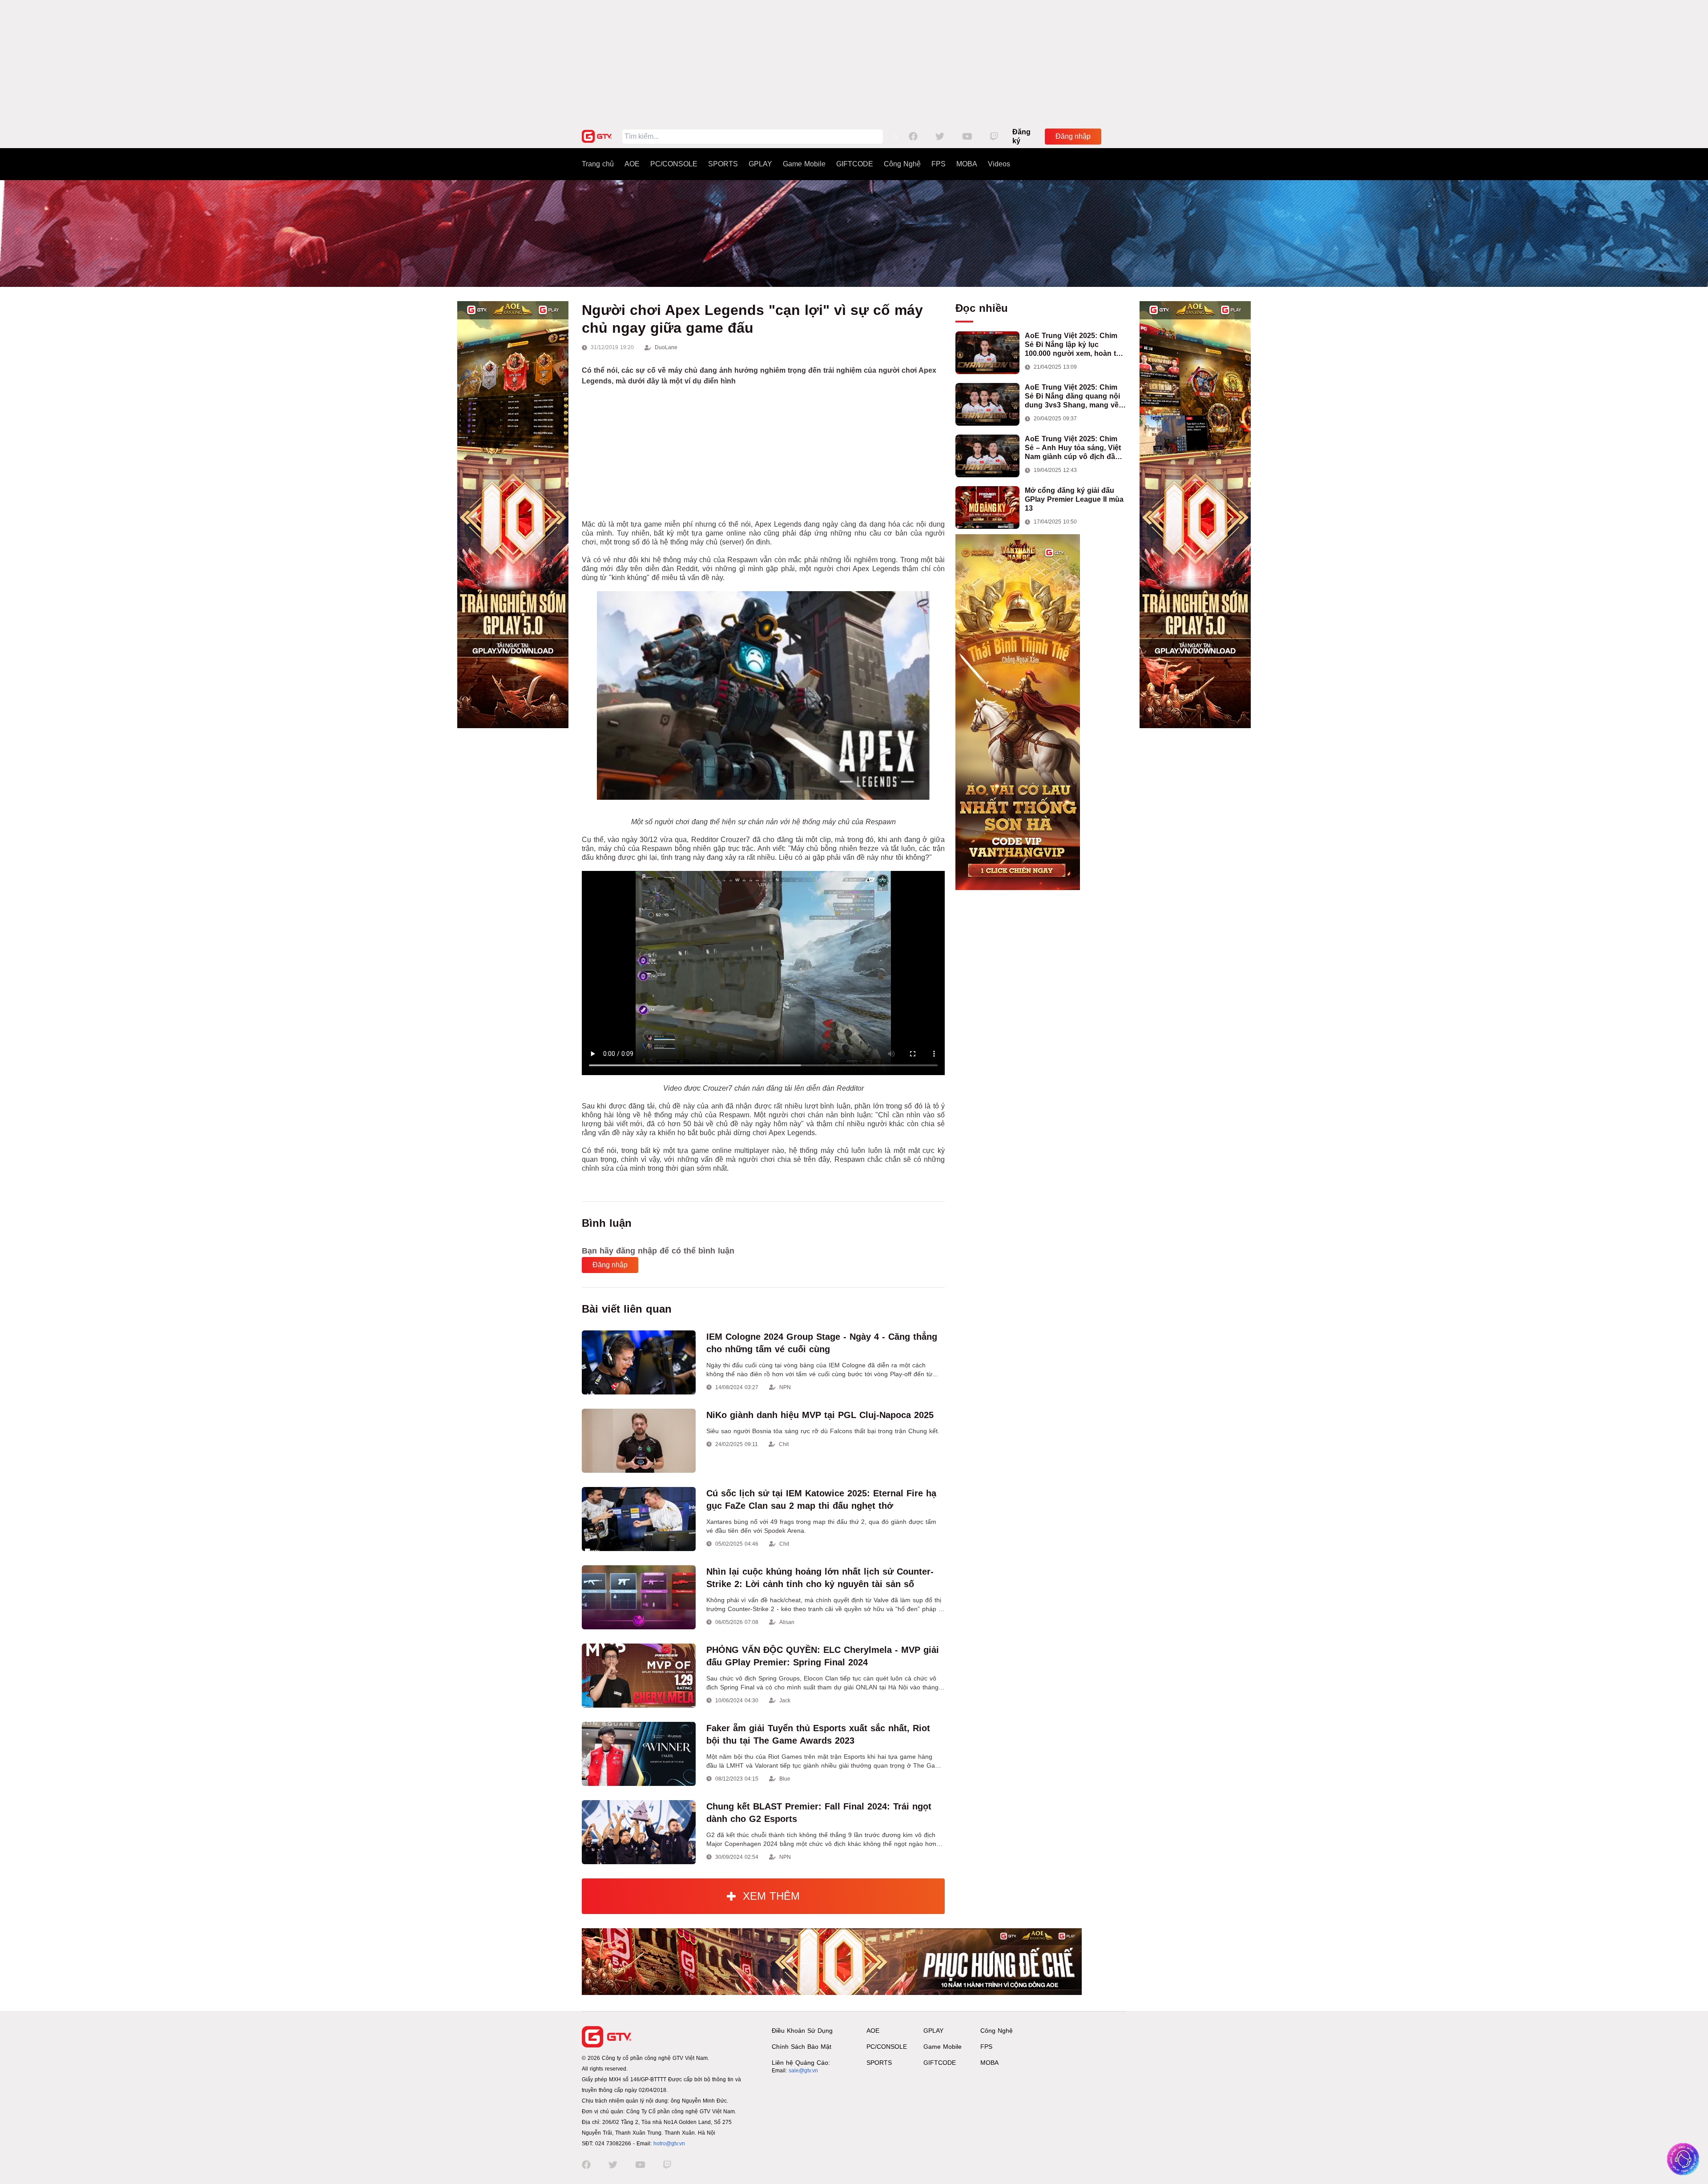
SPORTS (723, 164)
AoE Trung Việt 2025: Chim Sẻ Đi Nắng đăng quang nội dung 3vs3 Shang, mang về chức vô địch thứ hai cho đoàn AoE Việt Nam (1072, 397)
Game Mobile (804, 164)
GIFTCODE (855, 164)
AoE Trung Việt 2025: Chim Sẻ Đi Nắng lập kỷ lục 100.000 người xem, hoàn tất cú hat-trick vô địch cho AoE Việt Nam (1074, 345)
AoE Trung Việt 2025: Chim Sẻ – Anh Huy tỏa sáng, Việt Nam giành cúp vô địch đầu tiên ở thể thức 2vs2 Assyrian (1075, 448)
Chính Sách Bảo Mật (802, 2047)
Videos (999, 164)
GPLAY (760, 164)
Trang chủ (598, 164)
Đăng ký (1021, 136)
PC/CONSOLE (674, 164)
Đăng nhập (1073, 136)
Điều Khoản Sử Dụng (802, 2031)
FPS (939, 164)
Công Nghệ (902, 164)
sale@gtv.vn (803, 2071)
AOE (632, 164)
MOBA (967, 164)
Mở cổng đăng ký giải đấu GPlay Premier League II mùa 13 (1074, 499)
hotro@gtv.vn (669, 2144)
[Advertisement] (854, 62)
